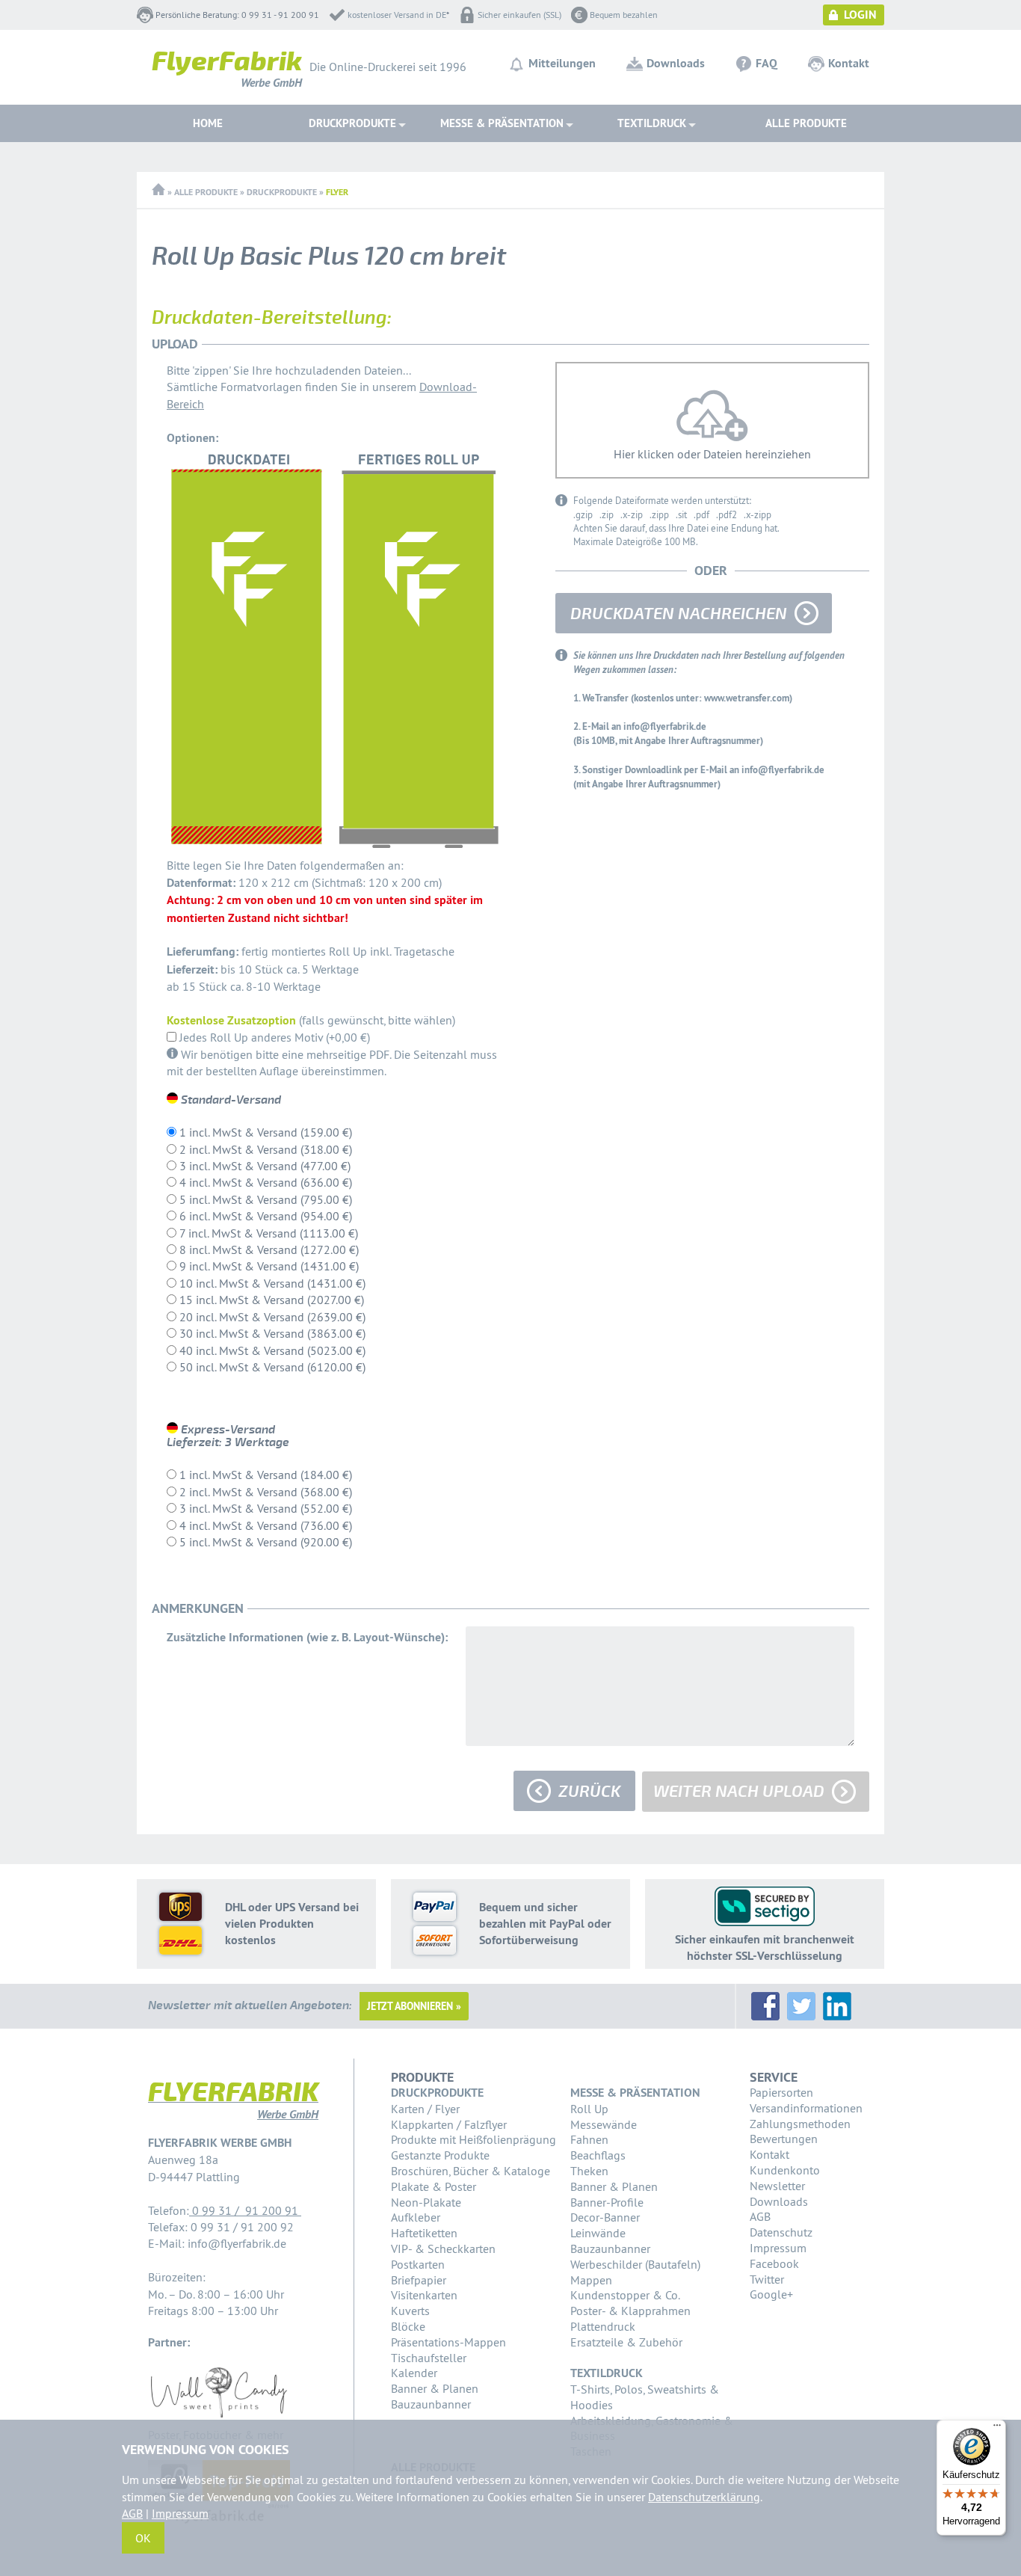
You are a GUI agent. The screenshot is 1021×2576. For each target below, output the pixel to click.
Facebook (774, 2263)
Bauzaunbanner (431, 2404)
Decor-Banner (605, 2217)
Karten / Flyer (425, 2109)
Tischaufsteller (429, 2358)
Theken (589, 2171)
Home (208, 123)
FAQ (766, 63)
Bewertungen (784, 2139)
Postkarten (418, 2264)
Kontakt (849, 63)
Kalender (414, 2373)
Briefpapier (419, 2280)
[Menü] (997, 2429)
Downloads (676, 63)
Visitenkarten (424, 2295)
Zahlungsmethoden (800, 2124)
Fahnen (589, 2139)
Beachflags (598, 2155)
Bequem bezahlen (624, 15)
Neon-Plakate (426, 2202)
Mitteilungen (562, 63)
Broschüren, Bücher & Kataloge (471, 2171)
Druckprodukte (282, 192)
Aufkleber (416, 2217)
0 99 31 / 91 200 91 (245, 2210)
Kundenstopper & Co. (625, 2295)
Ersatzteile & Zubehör (626, 2342)
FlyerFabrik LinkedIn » (837, 2006)
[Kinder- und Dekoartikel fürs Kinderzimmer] (219, 2418)
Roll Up (589, 2109)
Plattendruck (603, 2326)
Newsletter (777, 2186)
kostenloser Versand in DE (397, 15)
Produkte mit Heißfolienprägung (474, 2139)
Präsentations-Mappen (448, 2342)
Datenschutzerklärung (704, 2497)
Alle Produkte (806, 123)
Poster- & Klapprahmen (630, 2311)
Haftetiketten (424, 2233)
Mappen (591, 2280)
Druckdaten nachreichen (679, 614)
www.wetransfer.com (747, 698)
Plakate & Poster (434, 2186)
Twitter (767, 2279)
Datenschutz (781, 2232)
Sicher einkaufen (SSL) (519, 15)
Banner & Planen (435, 2388)
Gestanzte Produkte (440, 2155)
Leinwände (598, 2233)
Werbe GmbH (227, 72)
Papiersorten (781, 2092)
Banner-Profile (607, 2202)
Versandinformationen (806, 2108)
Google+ (771, 2294)
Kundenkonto (785, 2170)
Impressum (778, 2248)
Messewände (604, 2124)
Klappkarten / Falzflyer (449, 2124)
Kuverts (410, 2311)
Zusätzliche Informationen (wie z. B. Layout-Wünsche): (307, 1637)
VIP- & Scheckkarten (443, 2248)
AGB (760, 2216)
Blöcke (408, 2326)
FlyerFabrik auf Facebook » (765, 2006)
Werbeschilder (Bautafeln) (635, 2264)
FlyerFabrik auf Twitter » (801, 2006)
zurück (589, 1792)
